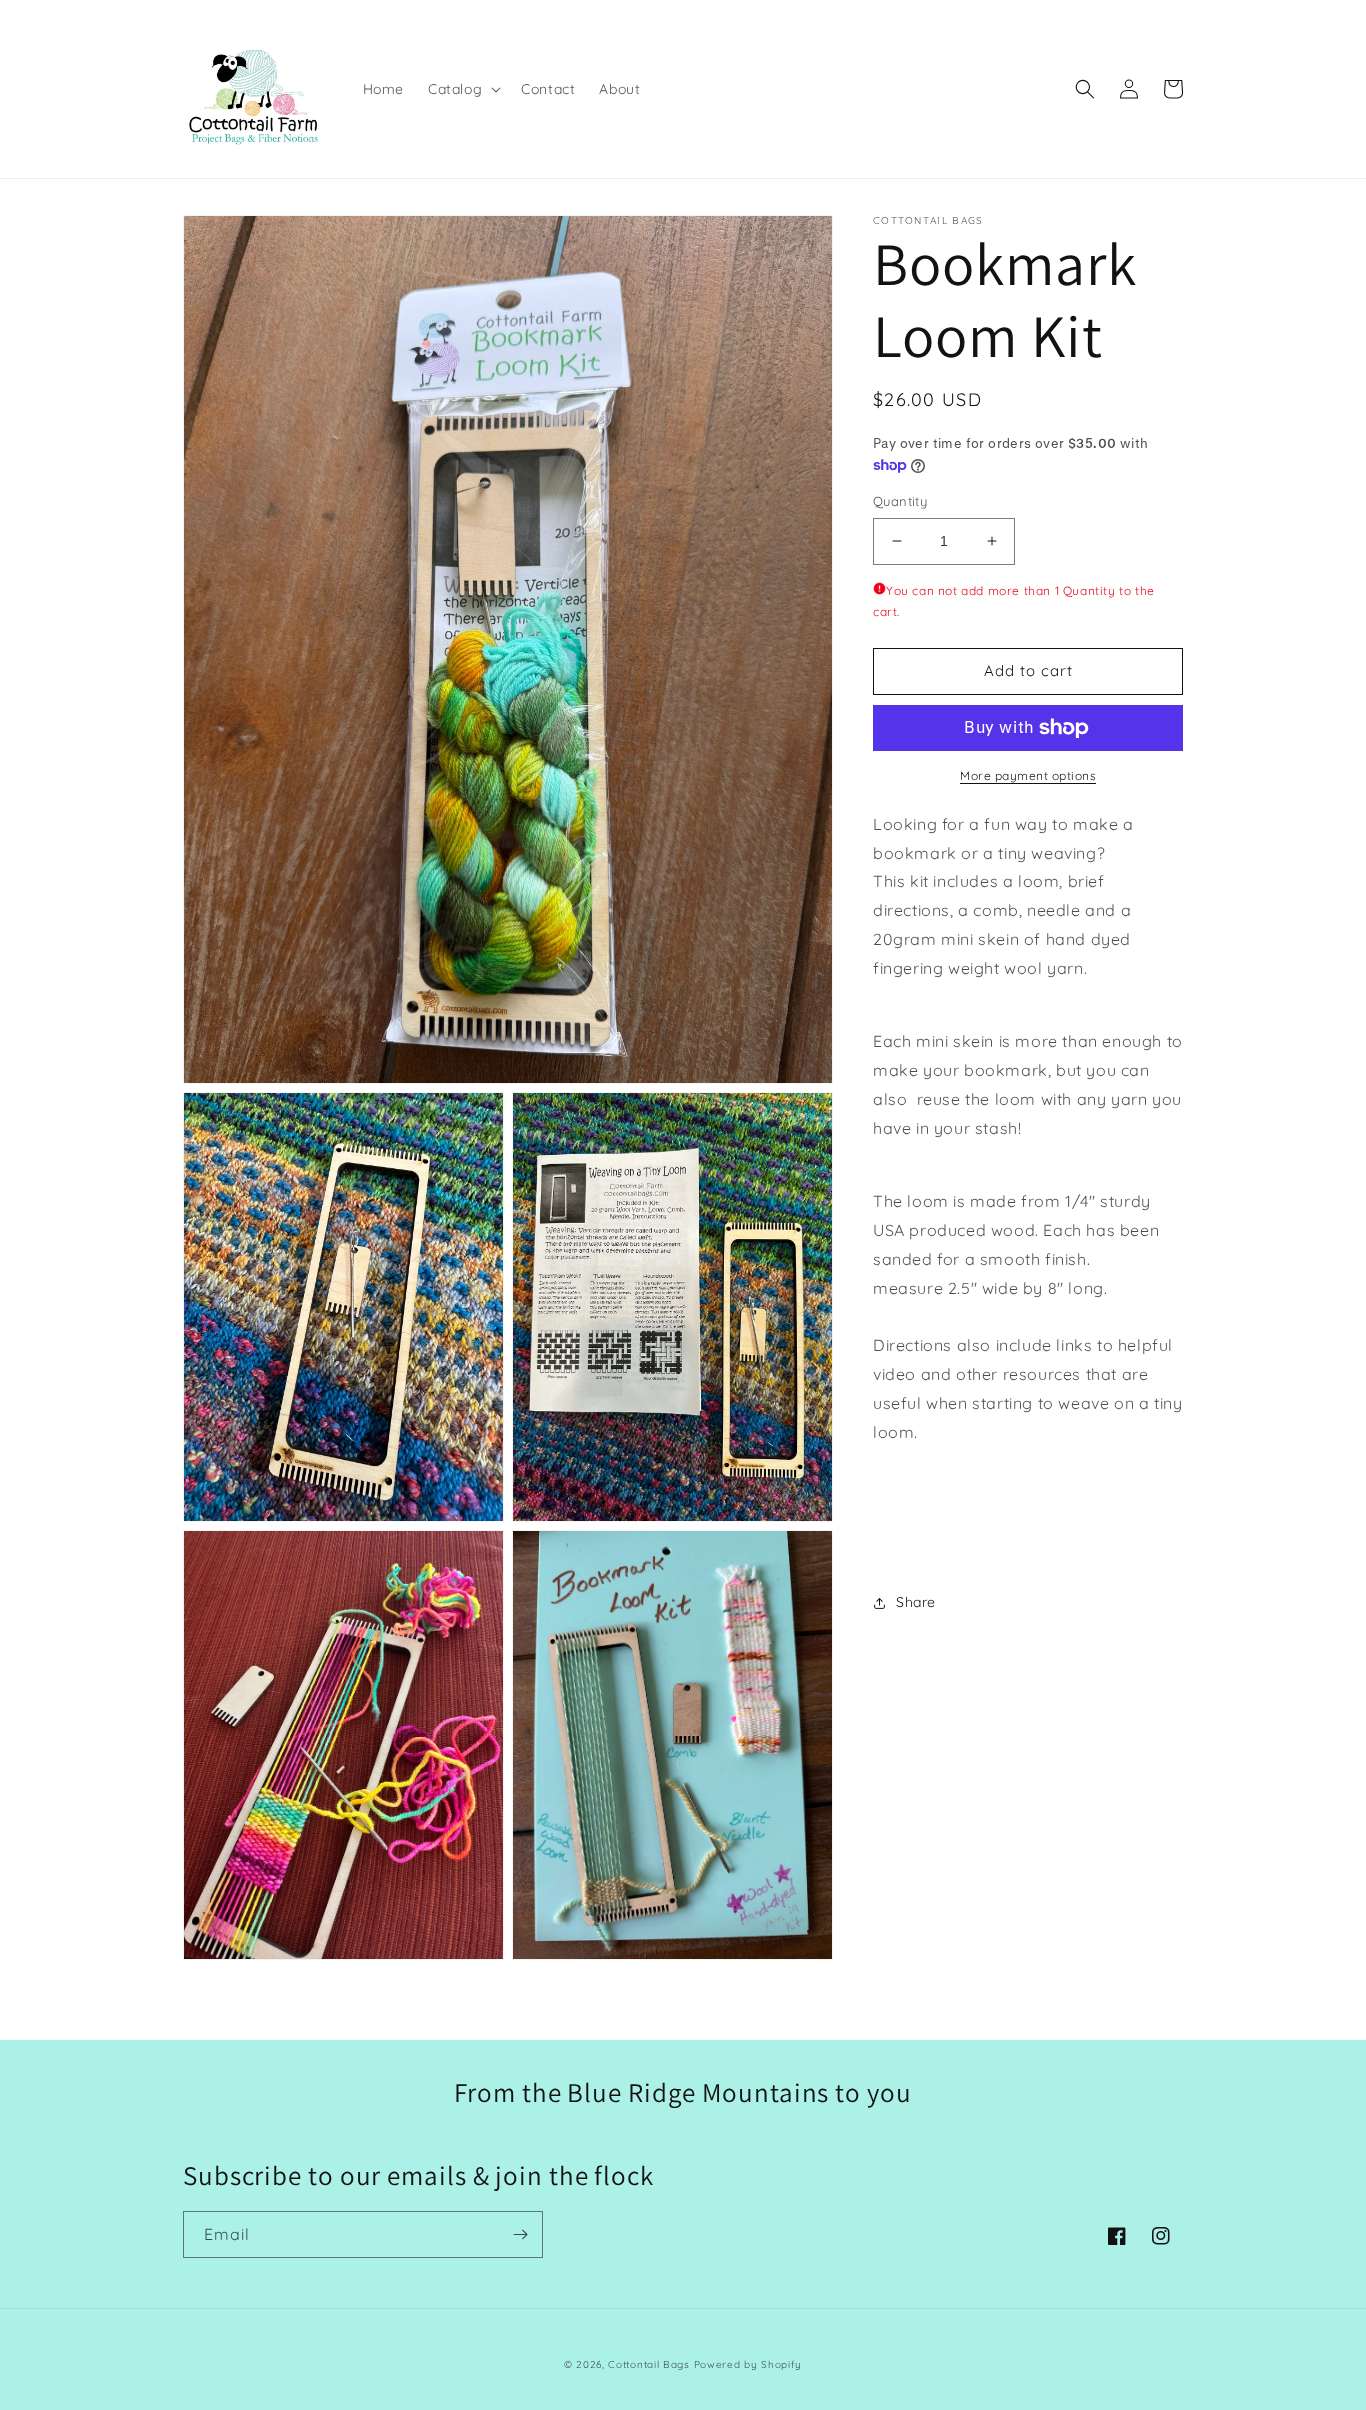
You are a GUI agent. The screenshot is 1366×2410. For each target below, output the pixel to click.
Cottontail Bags (650, 2364)
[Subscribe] (520, 2234)
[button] (462, 89)
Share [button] (916, 1602)
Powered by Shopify (748, 2364)
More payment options (1028, 775)
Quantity (900, 501)
